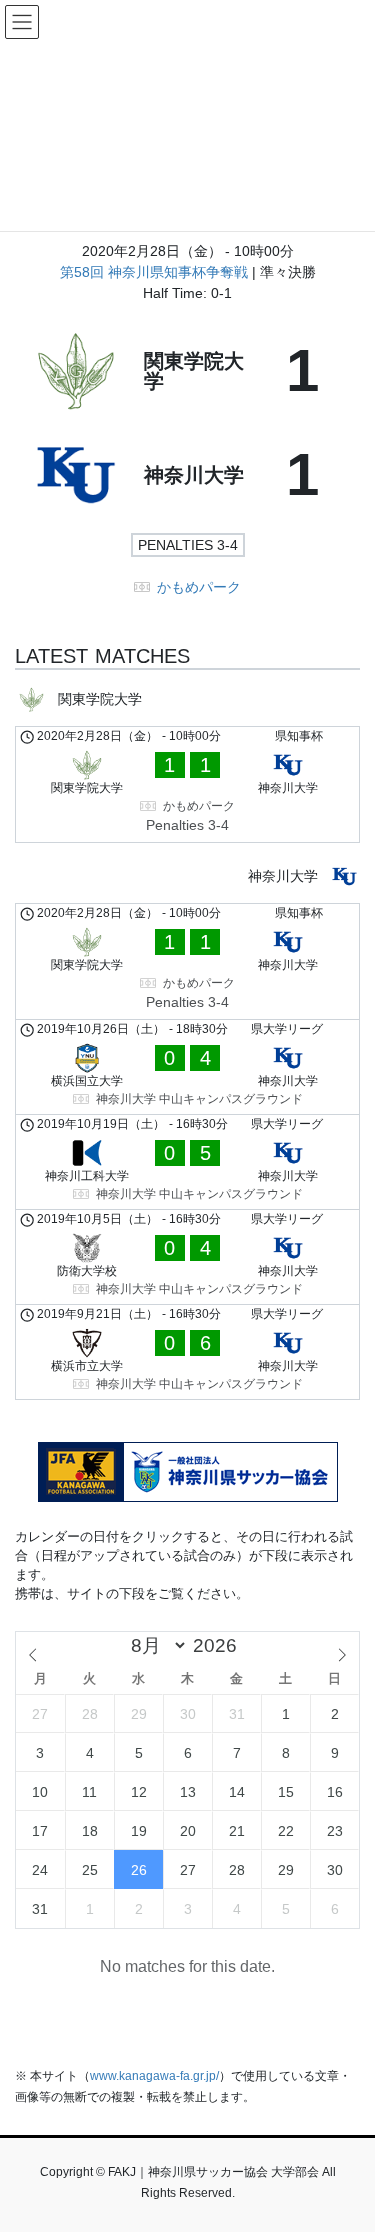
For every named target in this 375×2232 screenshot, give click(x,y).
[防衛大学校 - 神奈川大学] (187, 1257)
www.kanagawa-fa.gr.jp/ (154, 2076)
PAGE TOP (346, 2147)
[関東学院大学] (187, 371)
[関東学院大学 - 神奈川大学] (187, 784)
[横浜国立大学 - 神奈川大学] (187, 1067)
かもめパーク (199, 587)
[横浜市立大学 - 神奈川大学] (187, 1352)
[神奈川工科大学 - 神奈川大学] (187, 1162)
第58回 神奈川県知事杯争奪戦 (156, 272)
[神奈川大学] (187, 475)
